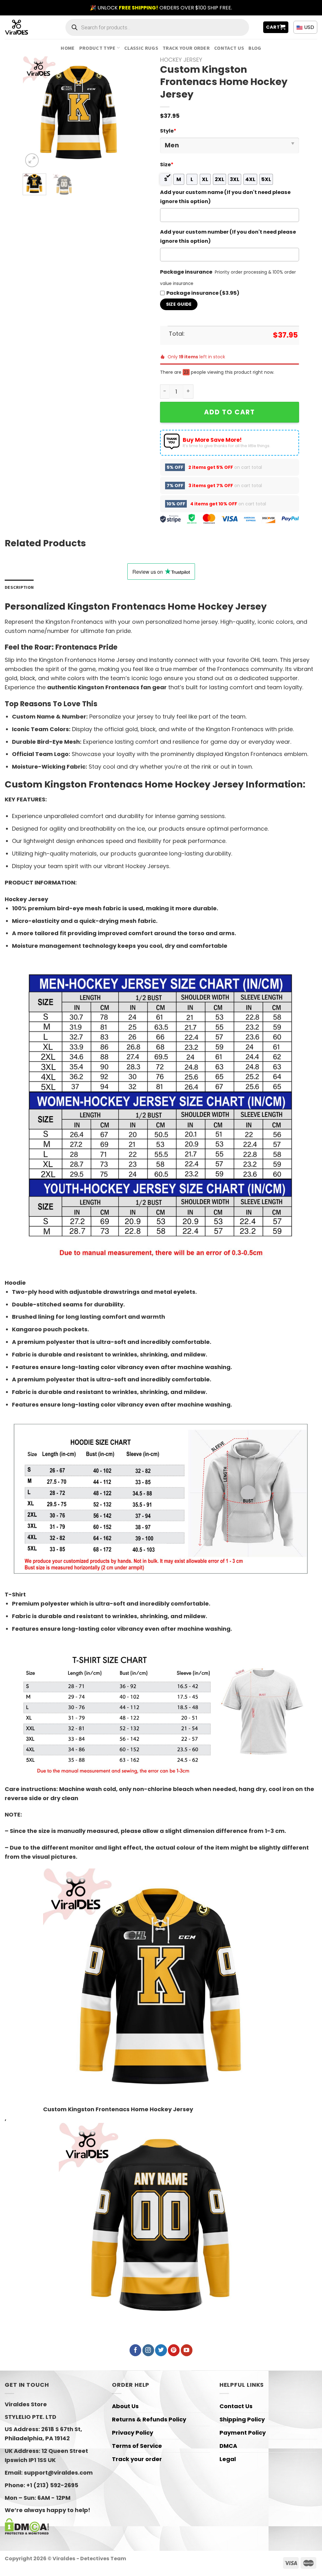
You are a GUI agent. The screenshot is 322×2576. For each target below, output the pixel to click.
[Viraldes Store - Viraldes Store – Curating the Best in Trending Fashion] (23, 27)
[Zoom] (32, 160)
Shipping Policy (242, 2419)
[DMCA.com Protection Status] (27, 2526)
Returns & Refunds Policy (149, 2419)
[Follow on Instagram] (148, 2350)
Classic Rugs (141, 48)
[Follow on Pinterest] (174, 2350)
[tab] (19, 587)
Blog (255, 48)
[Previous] (33, 113)
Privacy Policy (133, 2433)
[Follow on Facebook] (135, 2350)
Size (167, 165)
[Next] (125, 113)
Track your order (186, 48)
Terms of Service (137, 2446)
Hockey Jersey (181, 60)
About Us (125, 2406)
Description (19, 587)
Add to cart (230, 412)
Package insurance (186, 272)
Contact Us (229, 48)
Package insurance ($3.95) (203, 293)
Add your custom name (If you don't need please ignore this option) (225, 197)
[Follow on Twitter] (161, 2350)
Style (168, 131)
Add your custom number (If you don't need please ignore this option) (228, 236)
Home (68, 48)
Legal (228, 2459)
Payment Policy (243, 2433)
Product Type (97, 48)
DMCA (228, 2446)
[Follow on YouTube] (187, 2350)
